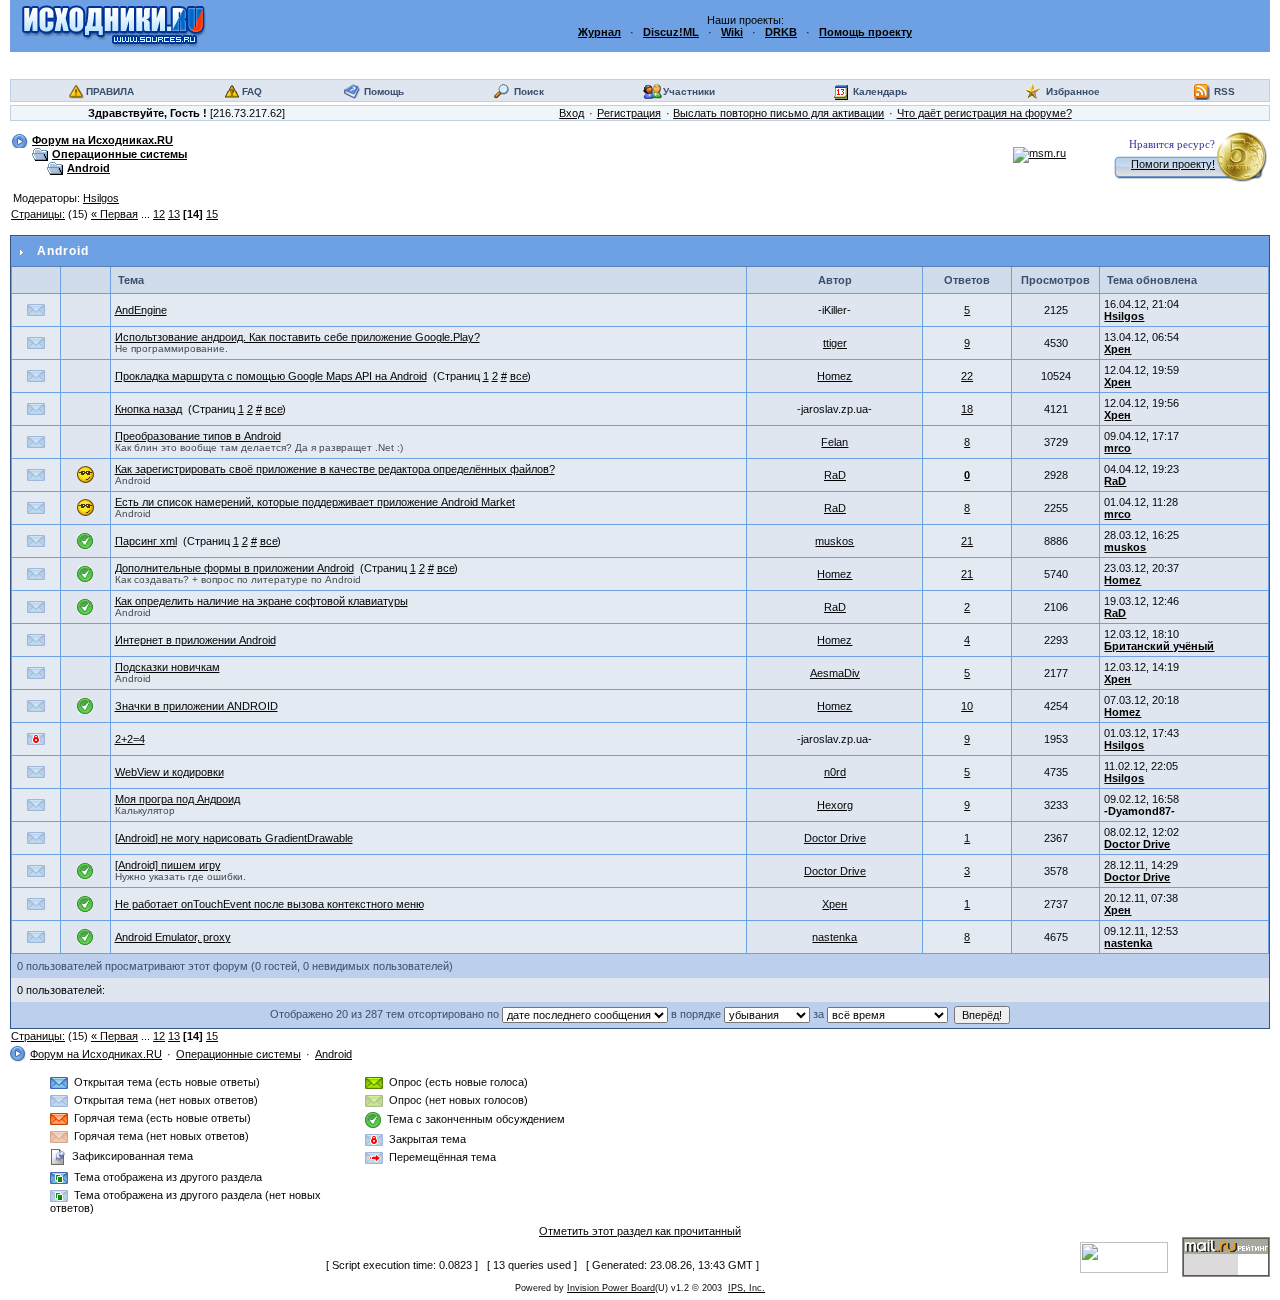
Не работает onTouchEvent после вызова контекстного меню (269, 904)
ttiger (835, 343)
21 (967, 541)
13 (174, 214)
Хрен (1117, 349)
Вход (571, 113)
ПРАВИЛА (110, 91)
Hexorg (835, 805)
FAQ (252, 91)
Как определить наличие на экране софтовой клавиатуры (261, 601)
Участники (689, 91)
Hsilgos (101, 198)
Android (88, 168)
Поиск (529, 91)
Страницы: (38, 214)
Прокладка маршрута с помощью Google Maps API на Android (271, 376)
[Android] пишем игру (168, 865)
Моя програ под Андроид (177, 799)
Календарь (880, 91)
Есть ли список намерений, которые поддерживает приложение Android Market (315, 502)
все (519, 376)
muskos (834, 541)
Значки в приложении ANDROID (196, 706)
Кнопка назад (148, 409)
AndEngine (141, 310)
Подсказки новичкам (167, 667)
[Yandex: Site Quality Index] (1131, 1256)
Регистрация (629, 113)
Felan (834, 442)
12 (159, 214)
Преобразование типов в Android (198, 436)
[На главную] (113, 25)
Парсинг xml (146, 541)
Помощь (384, 91)
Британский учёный (1159, 646)
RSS (1224, 91)
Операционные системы (119, 154)
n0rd (835, 772)
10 (967, 706)
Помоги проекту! (1173, 164)
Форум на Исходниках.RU (102, 140)
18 (967, 409)
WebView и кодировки (169, 772)
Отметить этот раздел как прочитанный (640, 1231)
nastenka (834, 937)
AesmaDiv (835, 673)
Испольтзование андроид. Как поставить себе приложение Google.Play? (297, 337)
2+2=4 (130, 739)
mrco (1117, 448)
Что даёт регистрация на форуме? (984, 113)
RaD (835, 475)
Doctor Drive (835, 838)
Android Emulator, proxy (173, 937)
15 (212, 214)
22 (967, 376)
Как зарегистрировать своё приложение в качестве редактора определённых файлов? (335, 469)
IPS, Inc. (746, 1288)
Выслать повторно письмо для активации (778, 113)
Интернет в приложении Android (195, 640)
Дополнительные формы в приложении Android (234, 568)
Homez (834, 376)
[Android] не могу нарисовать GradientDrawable (234, 838)
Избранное (1073, 91)
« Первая (114, 214)
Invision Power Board (611, 1288)
